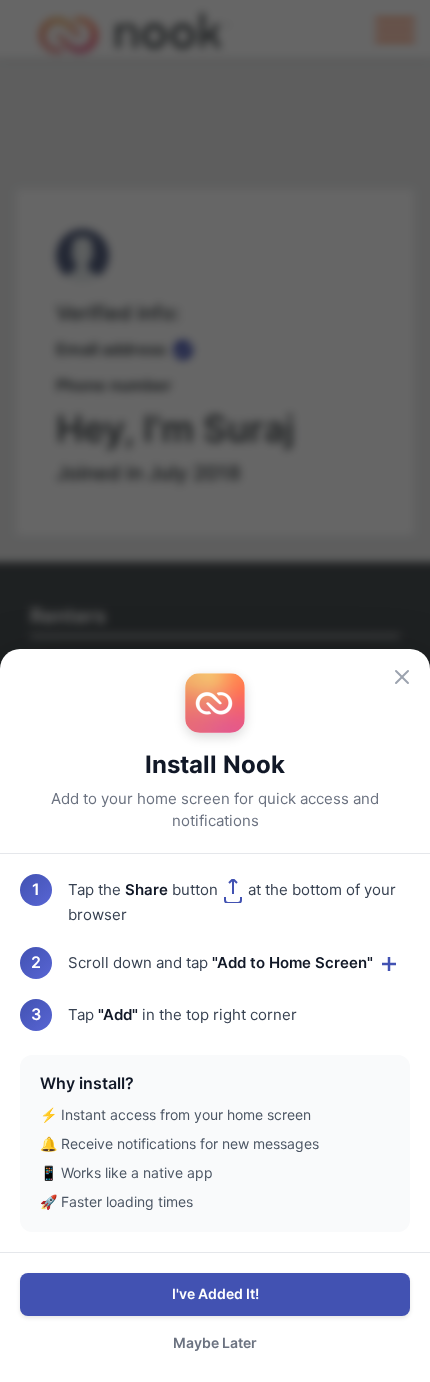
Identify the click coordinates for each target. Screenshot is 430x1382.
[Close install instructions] (402, 677)
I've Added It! (215, 1293)
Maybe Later (215, 1342)
